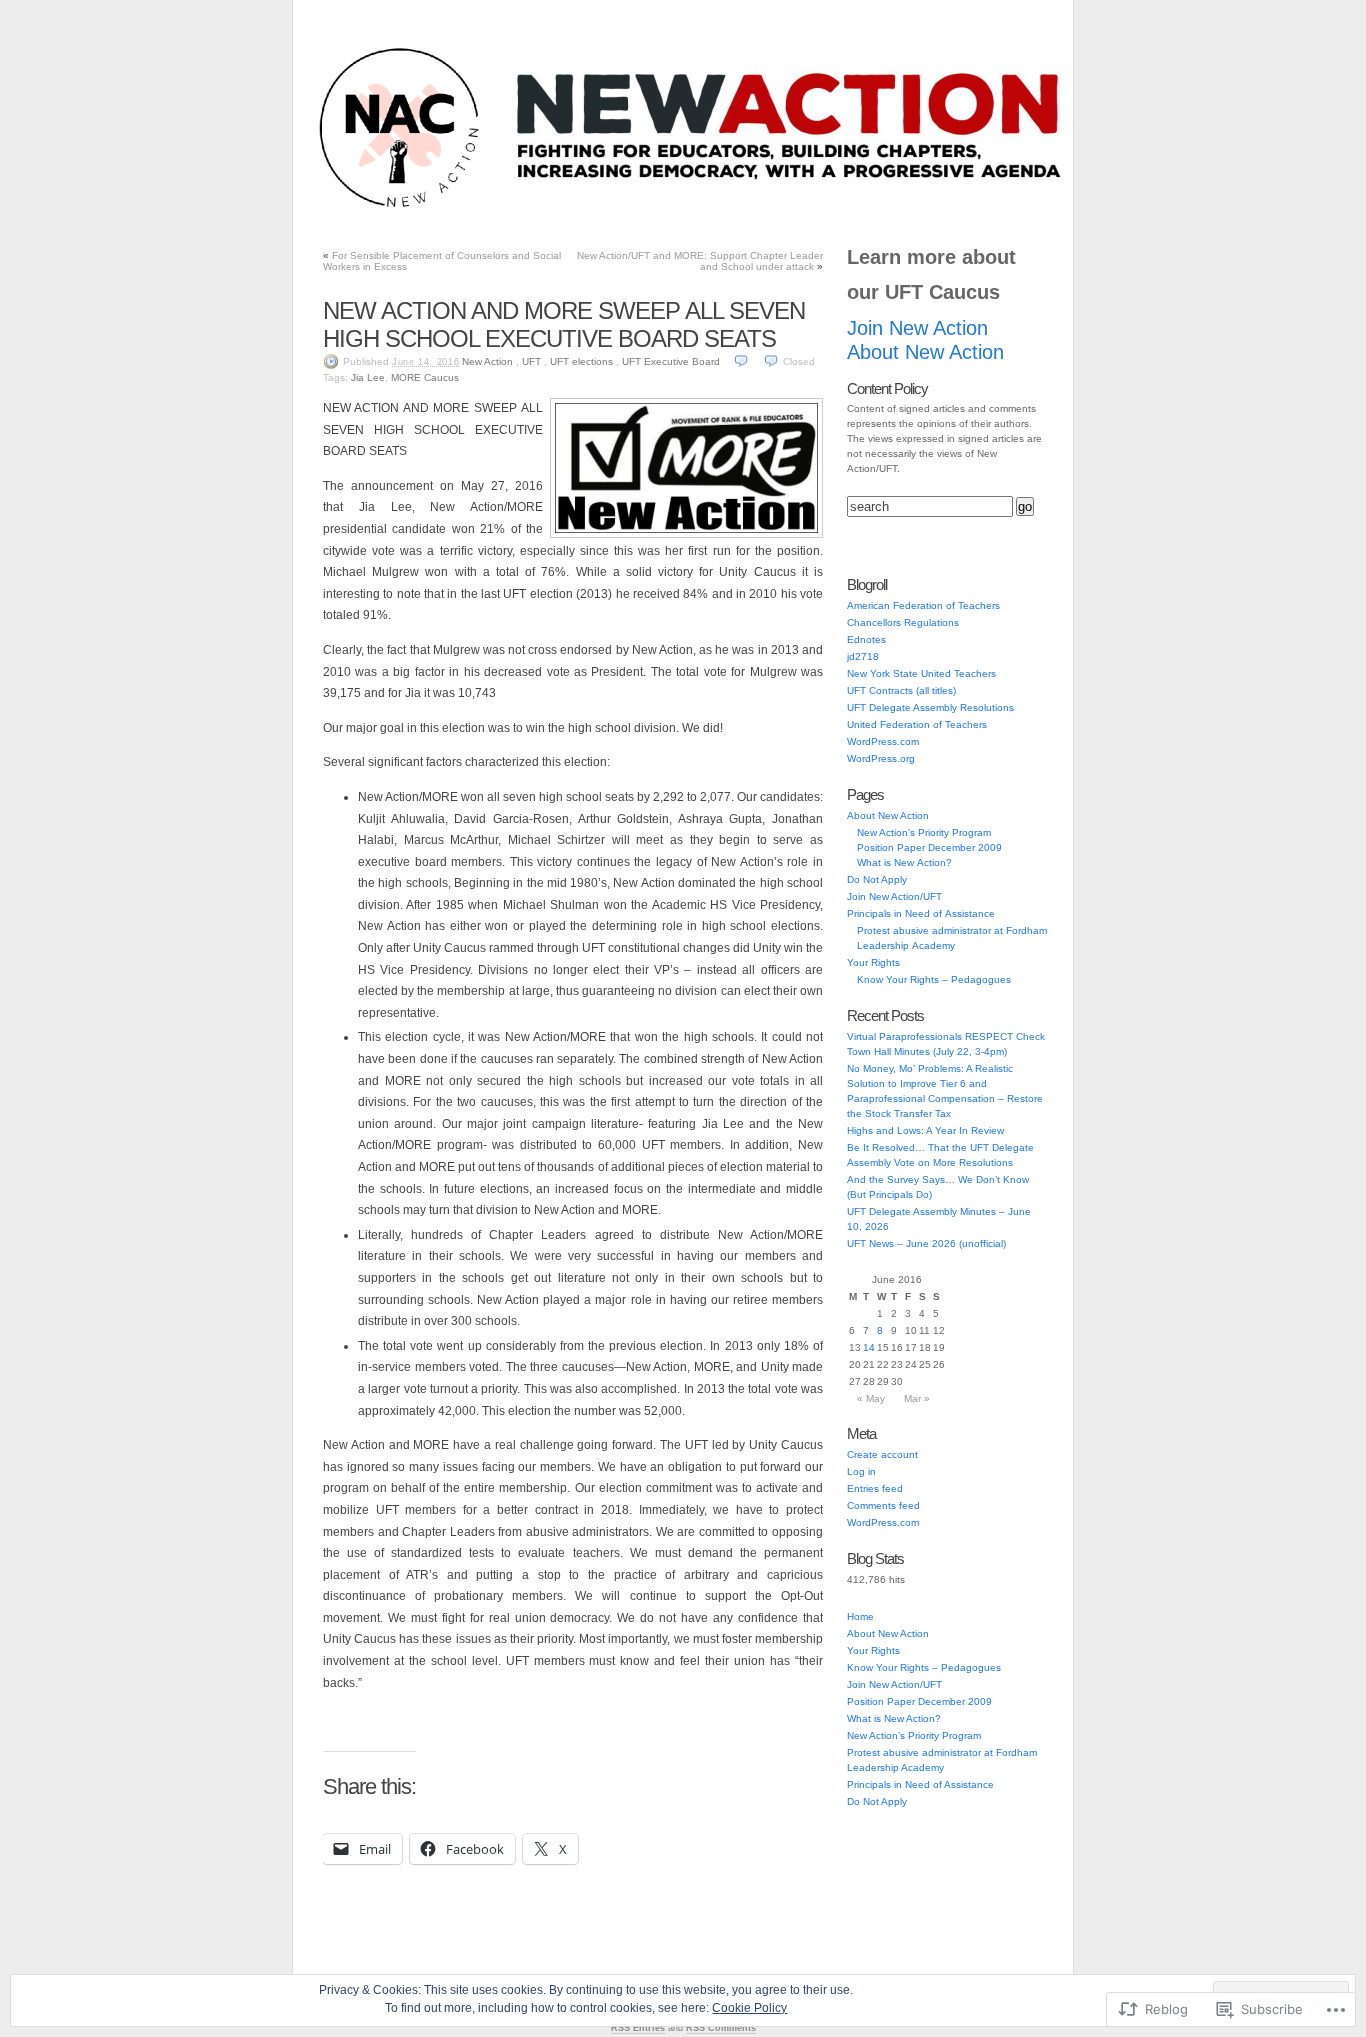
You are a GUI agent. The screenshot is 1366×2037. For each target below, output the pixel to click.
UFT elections (581, 361)
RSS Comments (721, 2028)
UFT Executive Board (671, 361)
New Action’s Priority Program (924, 832)
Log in (861, 1471)
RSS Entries (638, 2028)
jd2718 (863, 656)
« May (871, 1398)
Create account (882, 1454)
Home (860, 1616)
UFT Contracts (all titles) (901, 690)
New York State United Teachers (921, 673)
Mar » (917, 1398)
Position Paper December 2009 (929, 847)
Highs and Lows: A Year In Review (925, 1130)
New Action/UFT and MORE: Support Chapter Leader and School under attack (700, 261)
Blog (353, 208)
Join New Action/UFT (445, 208)
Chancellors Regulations (903, 622)
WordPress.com (883, 741)
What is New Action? (904, 862)
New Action (487, 361)
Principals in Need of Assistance (601, 208)
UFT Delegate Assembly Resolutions (930, 707)
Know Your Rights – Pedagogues (934, 979)
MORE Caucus (425, 377)
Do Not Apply (739, 208)
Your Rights (829, 208)
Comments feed (883, 1505)
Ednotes (866, 639)
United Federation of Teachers (917, 724)
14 (869, 1347)
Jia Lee (368, 377)
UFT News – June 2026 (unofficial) (926, 1243)
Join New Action (917, 328)
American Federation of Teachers (923, 605)
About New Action (931, 208)
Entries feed (875, 1488)
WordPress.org (881, 758)
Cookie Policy (749, 2008)
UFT (531, 361)
